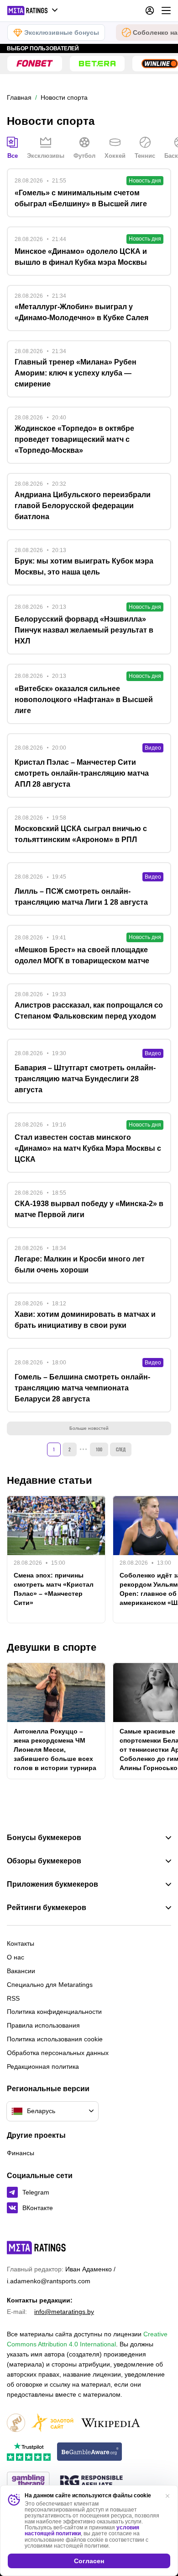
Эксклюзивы (46, 156)
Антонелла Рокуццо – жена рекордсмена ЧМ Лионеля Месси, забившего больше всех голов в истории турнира (55, 1750)
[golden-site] (52, 2423)
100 (99, 1449)
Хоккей (115, 156)
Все (13, 156)
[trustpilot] (29, 2452)
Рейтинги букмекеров (47, 1908)
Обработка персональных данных (58, 2053)
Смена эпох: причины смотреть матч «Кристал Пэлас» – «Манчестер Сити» (54, 1589)
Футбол (84, 156)
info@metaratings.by (64, 2312)
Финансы (21, 2153)
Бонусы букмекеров (44, 1838)
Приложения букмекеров (52, 1884)
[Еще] (166, 11)
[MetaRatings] (37, 2248)
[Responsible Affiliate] (91, 2482)
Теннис (145, 156)
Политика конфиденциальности (54, 2012)
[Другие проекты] (33, 11)
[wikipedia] (111, 2423)
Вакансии (21, 1971)
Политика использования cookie (55, 2039)
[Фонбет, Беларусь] (35, 64)
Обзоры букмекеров (44, 1861)
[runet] (16, 2423)
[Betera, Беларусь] (97, 64)
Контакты (21, 1943)
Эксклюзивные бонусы (62, 32)
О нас (16, 1957)
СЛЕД (121, 1449)
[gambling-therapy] (28, 2482)
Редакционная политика (43, 2066)
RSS (13, 1998)
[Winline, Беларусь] (160, 64)
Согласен (89, 2561)
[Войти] (150, 11)
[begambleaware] (90, 2452)
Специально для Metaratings (50, 1985)
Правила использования (43, 2025)
